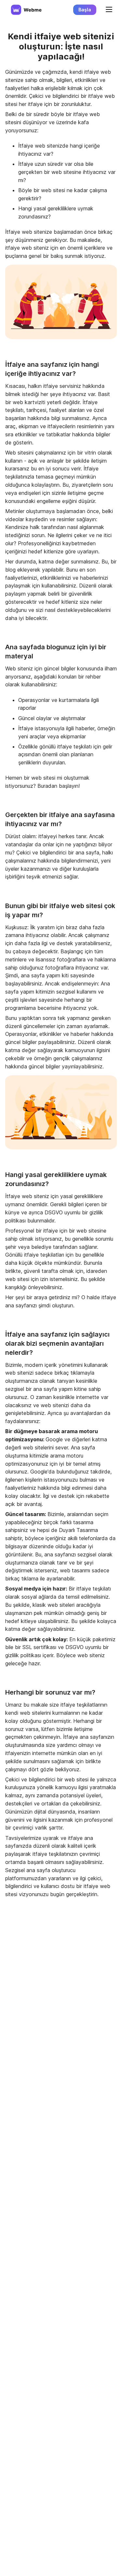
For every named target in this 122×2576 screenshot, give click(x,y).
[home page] (26, 10)
